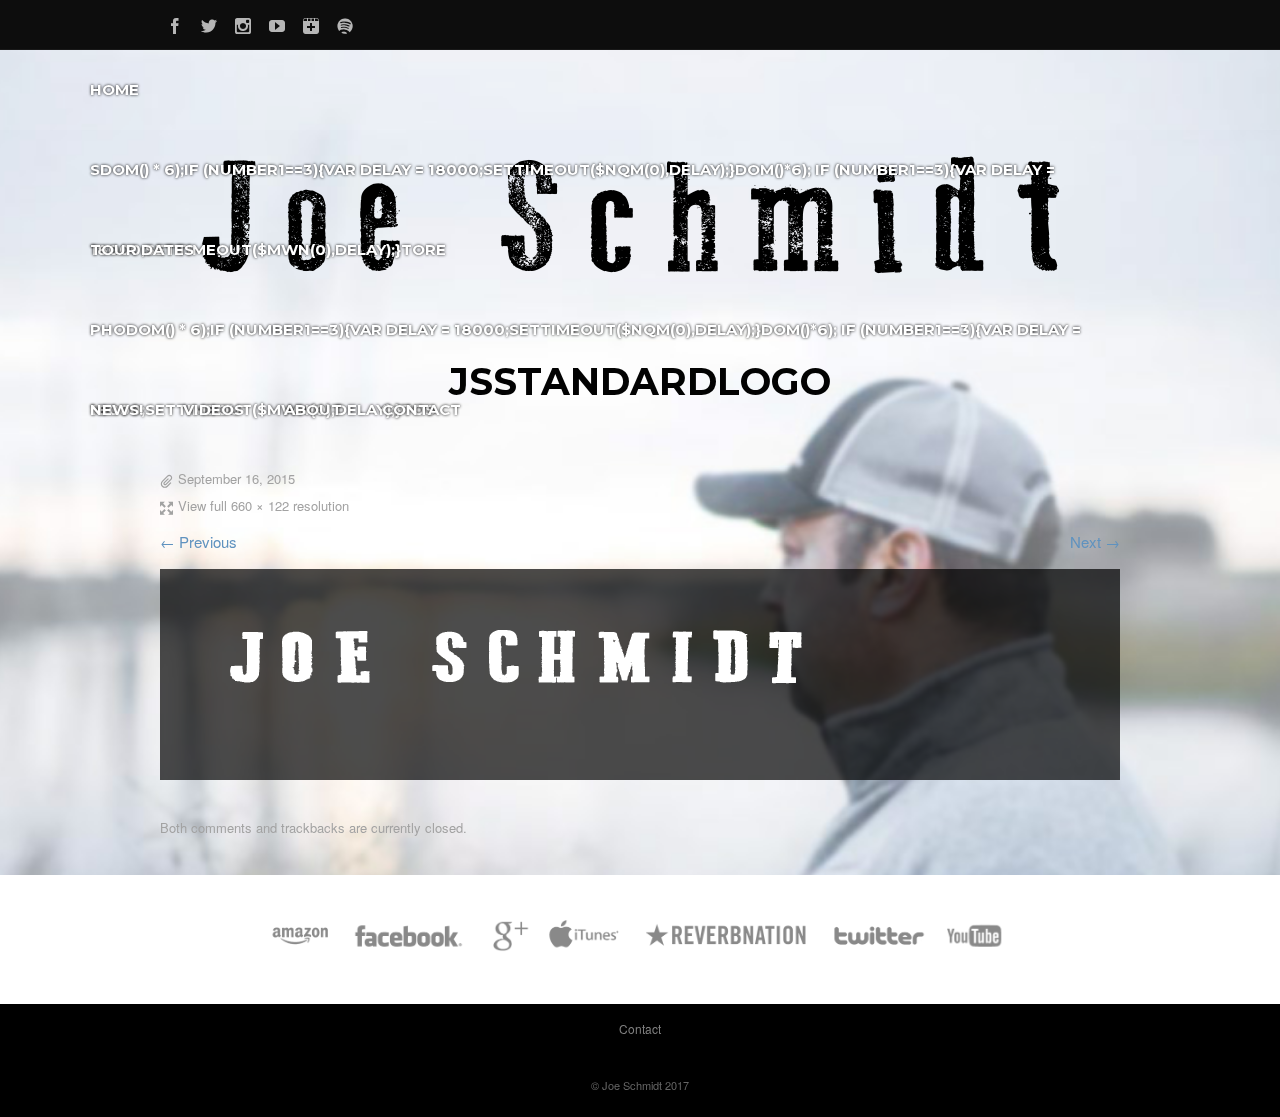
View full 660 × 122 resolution (263, 505)
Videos (213, 409)
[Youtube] (277, 22)
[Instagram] (243, 22)
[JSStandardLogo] (520, 714)
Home (114, 89)
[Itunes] (584, 945)
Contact (421, 409)
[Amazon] (300, 945)
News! (116, 409)
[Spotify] (345, 22)
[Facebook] (175, 22)
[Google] (507, 945)
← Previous (198, 541)
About (313, 409)
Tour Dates (142, 249)
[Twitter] (209, 22)
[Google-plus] (311, 22)
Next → (1095, 541)
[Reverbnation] (727, 945)
